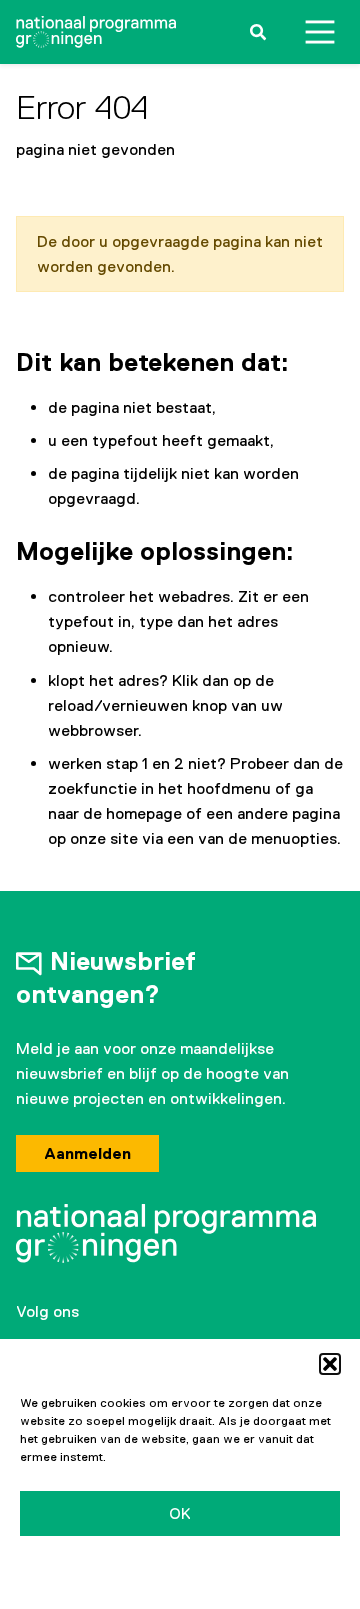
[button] (330, 1364)
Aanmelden (87, 1153)
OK (180, 1513)
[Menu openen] (320, 32)
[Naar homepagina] (96, 31)
